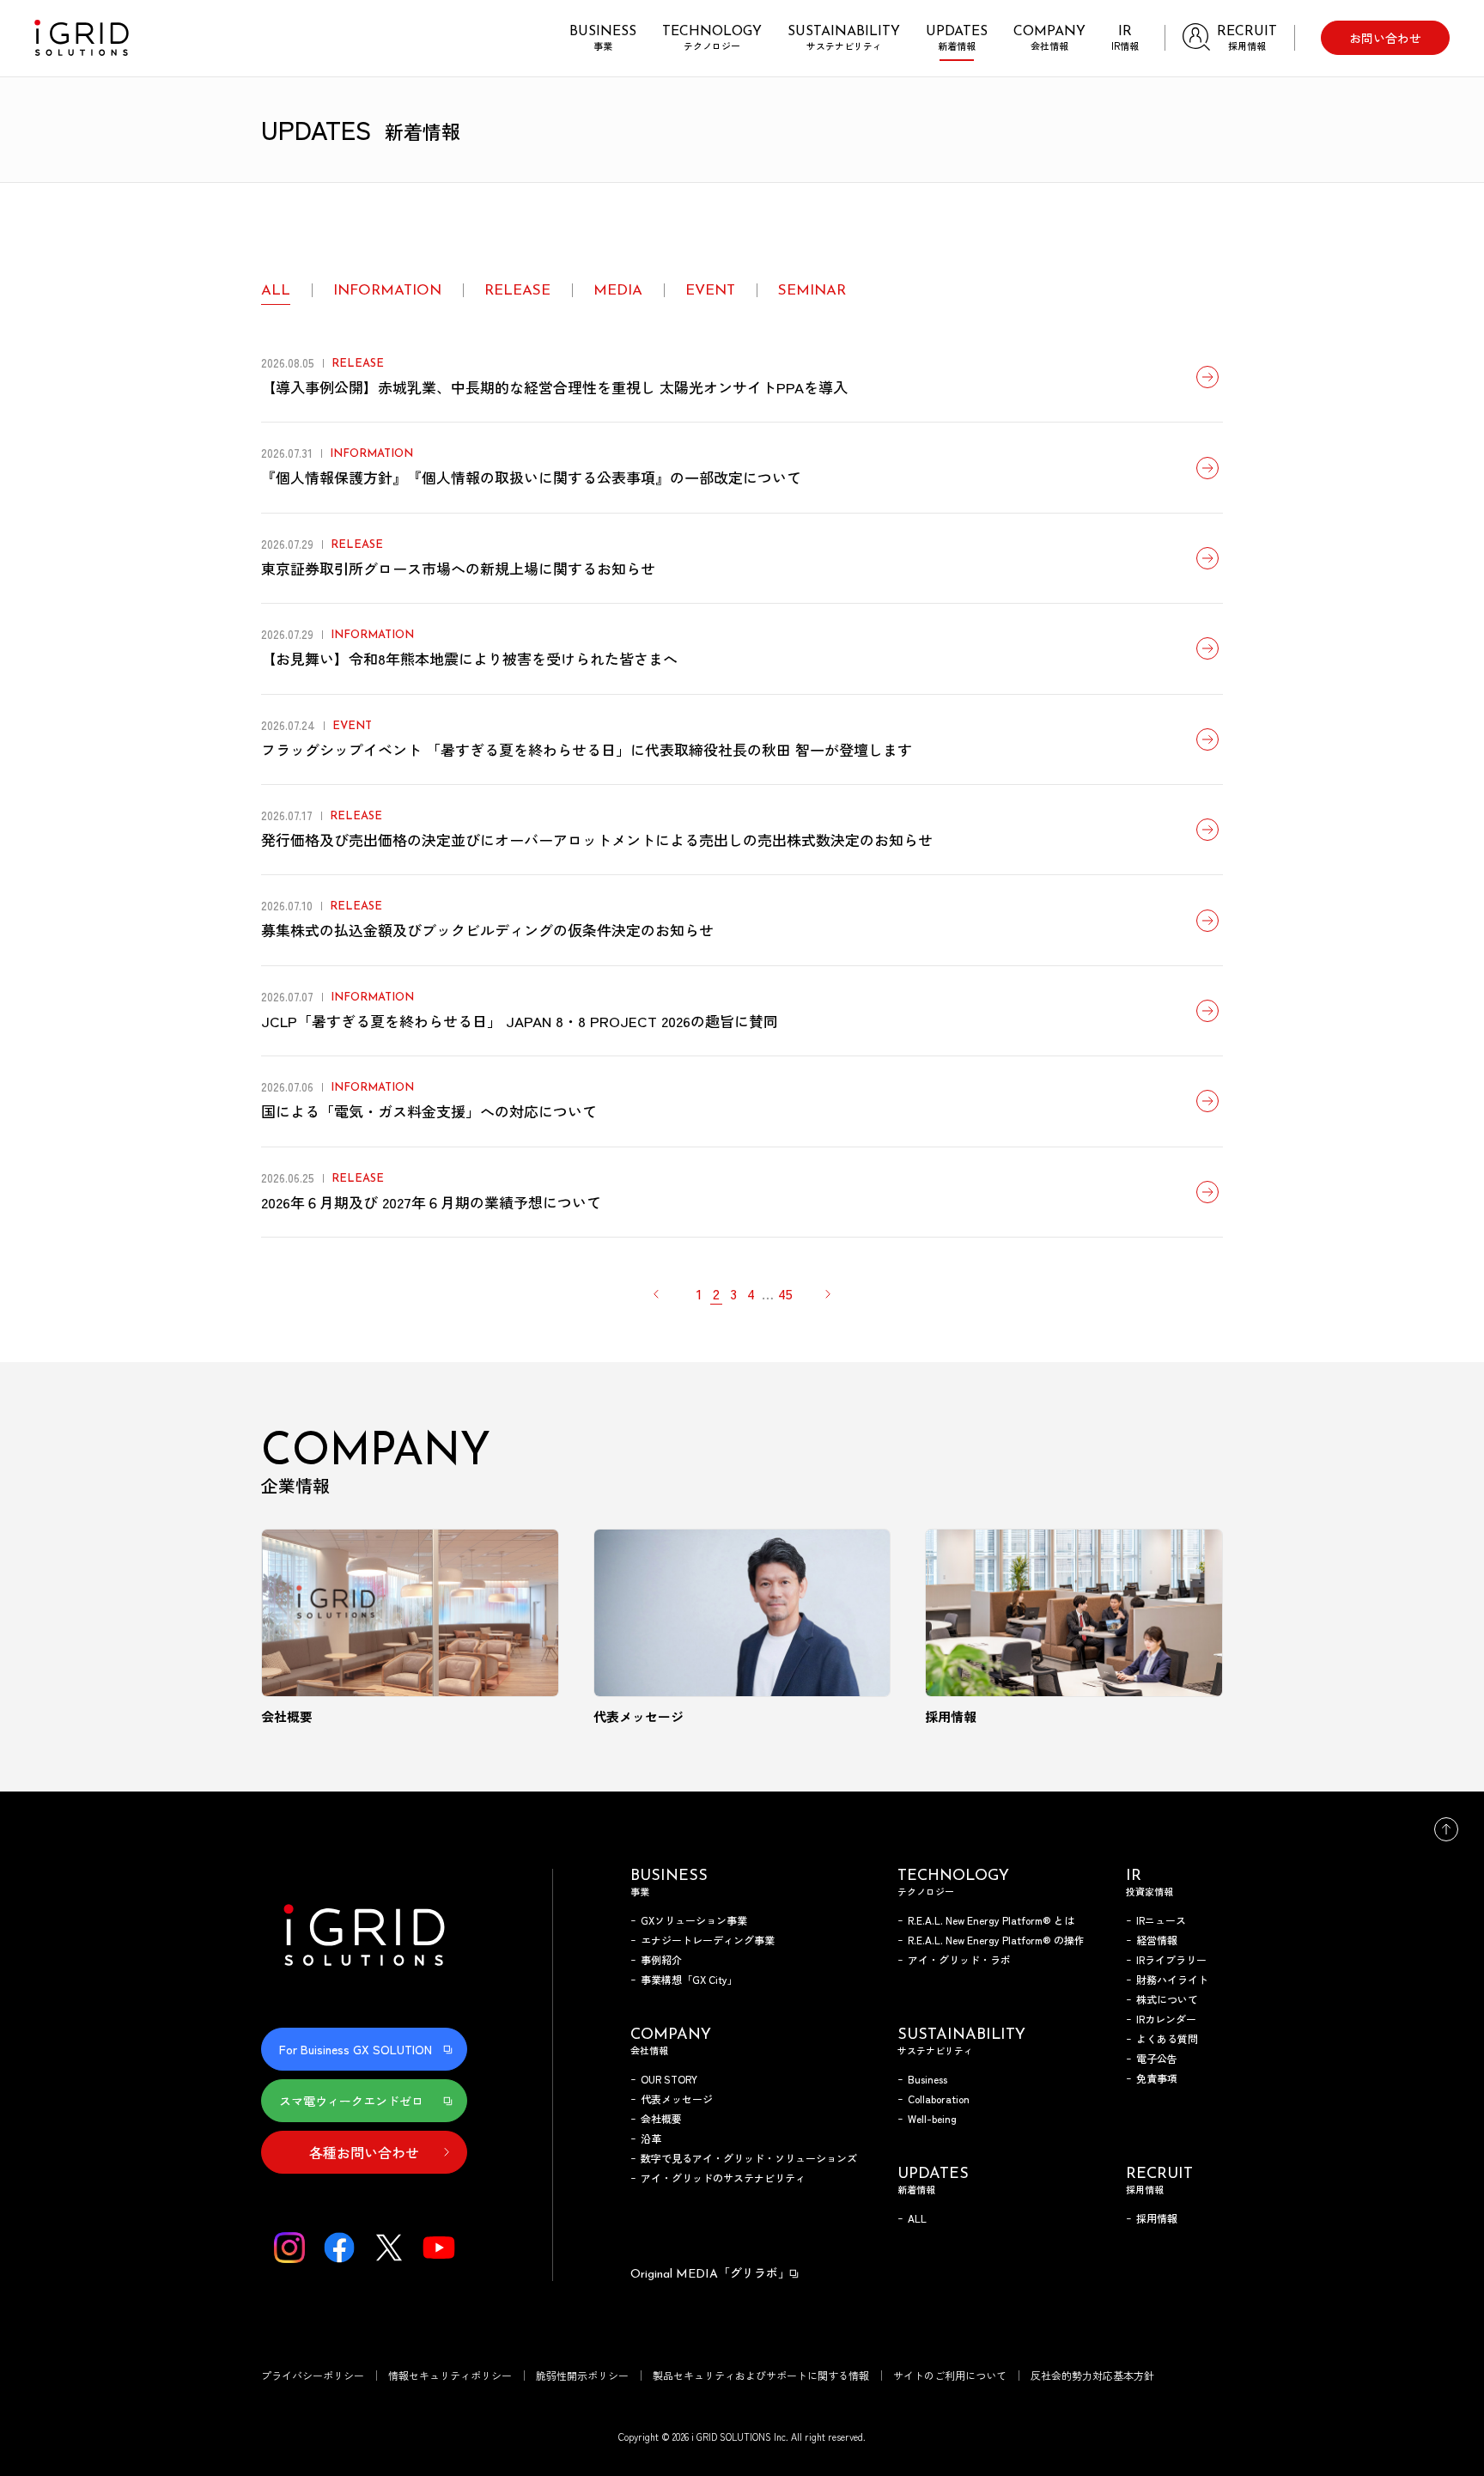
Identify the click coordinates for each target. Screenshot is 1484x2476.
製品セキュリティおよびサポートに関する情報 (761, 2375)
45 (785, 1293)
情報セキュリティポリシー (450, 2375)
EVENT (710, 291)
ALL (276, 291)
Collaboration (939, 2099)
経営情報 (1157, 1940)
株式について (1167, 1999)
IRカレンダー (1166, 2019)
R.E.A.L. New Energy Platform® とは (991, 1920)
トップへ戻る (1446, 1829)
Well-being (932, 2118)
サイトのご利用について (950, 2375)
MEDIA (618, 291)
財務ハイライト (1172, 1979)
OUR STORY (669, 2079)
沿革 (651, 2138)
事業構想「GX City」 (689, 1979)
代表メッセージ (677, 2099)
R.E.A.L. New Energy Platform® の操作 (996, 1940)
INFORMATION (387, 291)
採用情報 (1157, 2218)
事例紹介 (661, 1959)
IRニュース (1161, 1920)
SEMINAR (812, 291)
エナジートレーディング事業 (708, 1940)
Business (927, 2079)
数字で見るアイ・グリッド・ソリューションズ (749, 2158)
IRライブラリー (1171, 1959)
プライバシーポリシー (313, 2375)
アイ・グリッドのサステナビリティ (723, 2178)
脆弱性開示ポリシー (582, 2375)
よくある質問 (1167, 2038)
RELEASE (517, 291)
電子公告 (1157, 2058)
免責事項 (1157, 2078)
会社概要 (661, 2118)
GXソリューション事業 (694, 1920)
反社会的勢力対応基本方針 (1092, 2375)
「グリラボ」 (710, 2272)
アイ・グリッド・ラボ (959, 1959)
